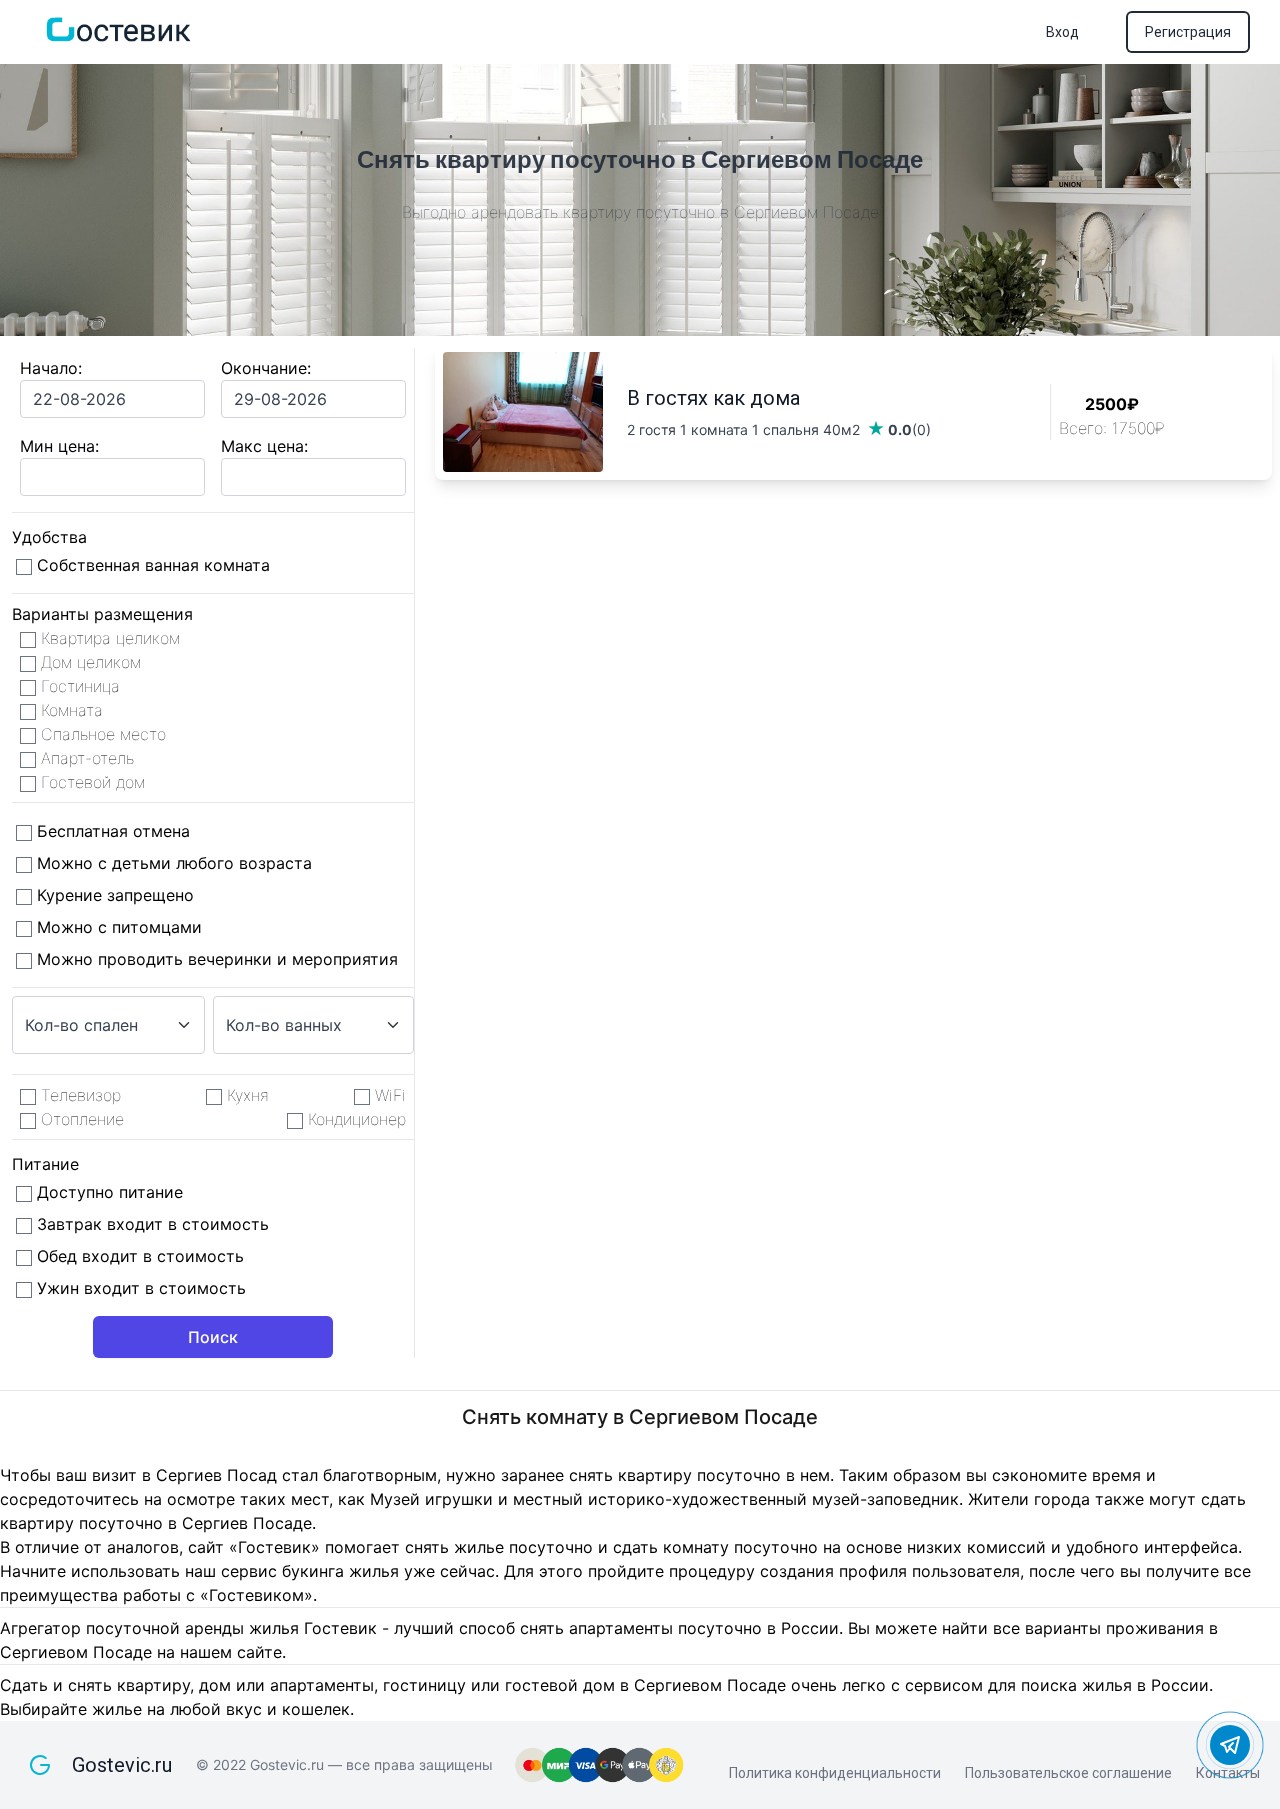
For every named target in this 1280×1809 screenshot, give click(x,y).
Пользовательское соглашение (1068, 1773)
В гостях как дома (713, 398)
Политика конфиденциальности (835, 1773)
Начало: (51, 368)
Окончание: (266, 368)
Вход (1062, 32)
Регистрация (1188, 32)
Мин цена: (59, 446)
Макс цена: (264, 446)
